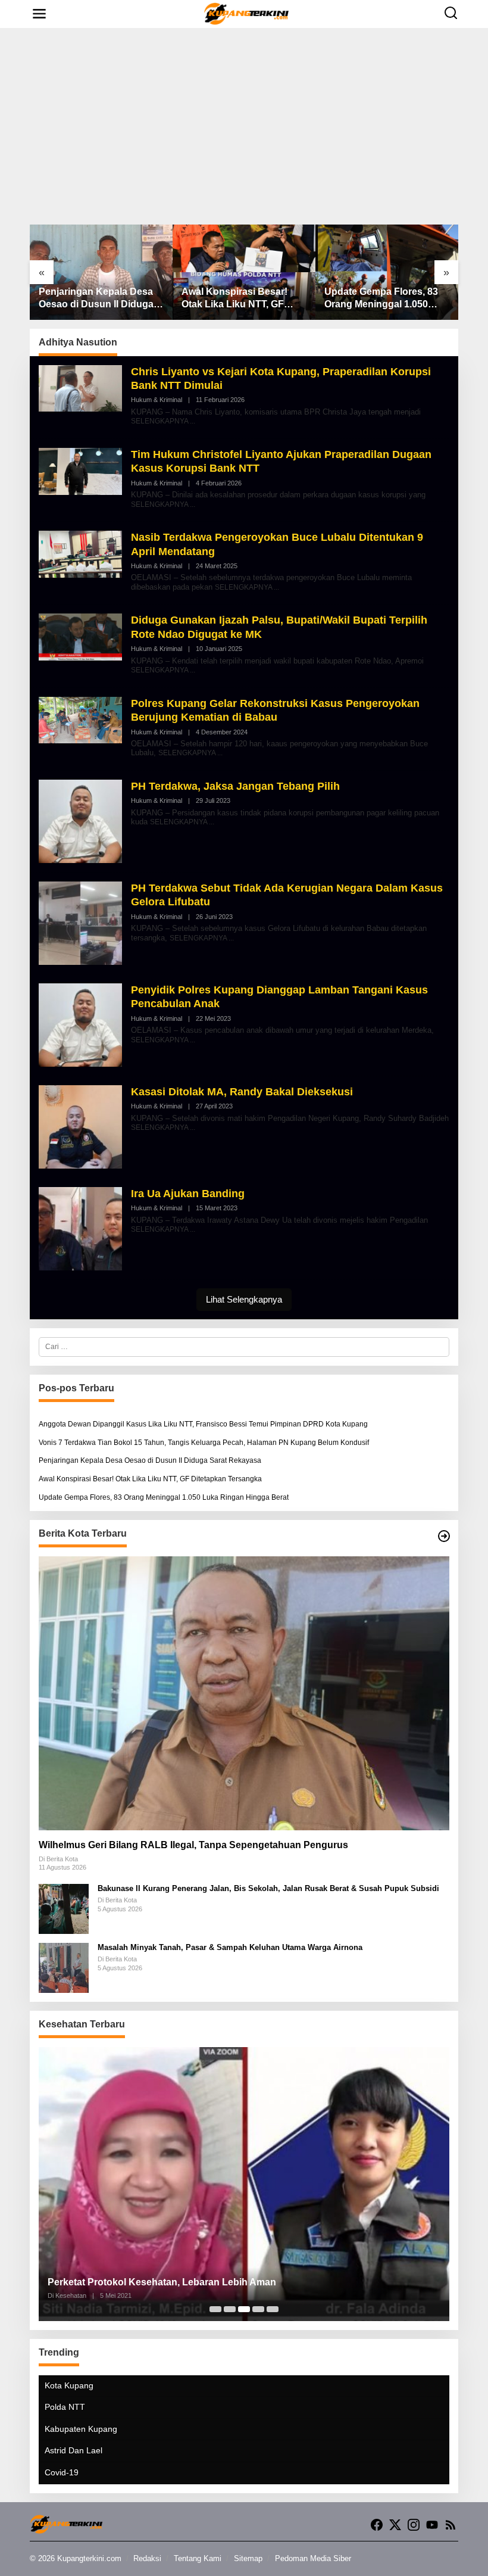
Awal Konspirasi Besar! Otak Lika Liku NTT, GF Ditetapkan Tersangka (234, 299)
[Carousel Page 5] (273, 2309)
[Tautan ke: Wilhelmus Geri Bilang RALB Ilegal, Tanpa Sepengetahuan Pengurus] (244, 1693)
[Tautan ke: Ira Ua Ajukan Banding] (80, 1228)
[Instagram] (414, 2525)
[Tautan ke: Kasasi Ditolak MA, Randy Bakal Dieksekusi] (80, 1126)
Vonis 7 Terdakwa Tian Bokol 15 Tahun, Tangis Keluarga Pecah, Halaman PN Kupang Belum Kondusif (204, 1443)
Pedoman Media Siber (313, 2558)
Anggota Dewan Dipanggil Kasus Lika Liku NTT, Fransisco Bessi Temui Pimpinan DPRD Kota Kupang (203, 1424)
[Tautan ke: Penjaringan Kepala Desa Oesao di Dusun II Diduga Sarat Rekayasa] (101, 272)
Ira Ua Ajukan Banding (188, 1194)
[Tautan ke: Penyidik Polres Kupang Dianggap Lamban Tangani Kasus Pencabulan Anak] (80, 1024)
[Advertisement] (244, 126)
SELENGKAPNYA (159, 421)
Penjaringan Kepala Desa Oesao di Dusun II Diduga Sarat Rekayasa (96, 299)
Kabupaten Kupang (81, 2429)
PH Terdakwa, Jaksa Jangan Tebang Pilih (235, 786)
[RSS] (451, 2525)
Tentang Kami (198, 2558)
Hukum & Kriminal (157, 400)
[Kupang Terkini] (247, 13)
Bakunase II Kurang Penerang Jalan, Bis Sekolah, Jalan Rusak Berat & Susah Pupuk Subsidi (268, 1888)
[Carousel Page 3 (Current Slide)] (244, 2309)
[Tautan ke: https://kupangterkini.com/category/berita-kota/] (444, 1536)
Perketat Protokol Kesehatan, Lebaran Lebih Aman (162, 2282)
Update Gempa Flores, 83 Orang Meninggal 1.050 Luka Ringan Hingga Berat (384, 299)
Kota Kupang (69, 2385)
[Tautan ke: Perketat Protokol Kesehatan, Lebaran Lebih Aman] (244, 2184)
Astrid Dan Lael (73, 2450)
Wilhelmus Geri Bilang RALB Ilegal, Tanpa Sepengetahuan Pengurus (193, 1845)
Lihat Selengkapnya (244, 1299)
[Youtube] (432, 2525)
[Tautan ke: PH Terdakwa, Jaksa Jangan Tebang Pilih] (80, 821)
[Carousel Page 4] (258, 2309)
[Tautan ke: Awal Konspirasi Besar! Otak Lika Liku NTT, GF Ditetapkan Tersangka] (244, 272)
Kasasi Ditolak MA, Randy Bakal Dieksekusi (242, 1092)
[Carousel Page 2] (230, 2309)
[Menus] (39, 14)
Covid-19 (62, 2472)
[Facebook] (377, 2525)
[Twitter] (395, 2525)
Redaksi (147, 2558)
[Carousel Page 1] (215, 2309)
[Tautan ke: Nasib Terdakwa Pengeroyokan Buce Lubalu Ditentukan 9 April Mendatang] (80, 554)
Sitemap (248, 2558)
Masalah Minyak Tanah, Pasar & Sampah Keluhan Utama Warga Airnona (230, 1947)
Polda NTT (65, 2407)
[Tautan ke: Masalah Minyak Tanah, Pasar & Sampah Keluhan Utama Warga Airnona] (64, 1967)
